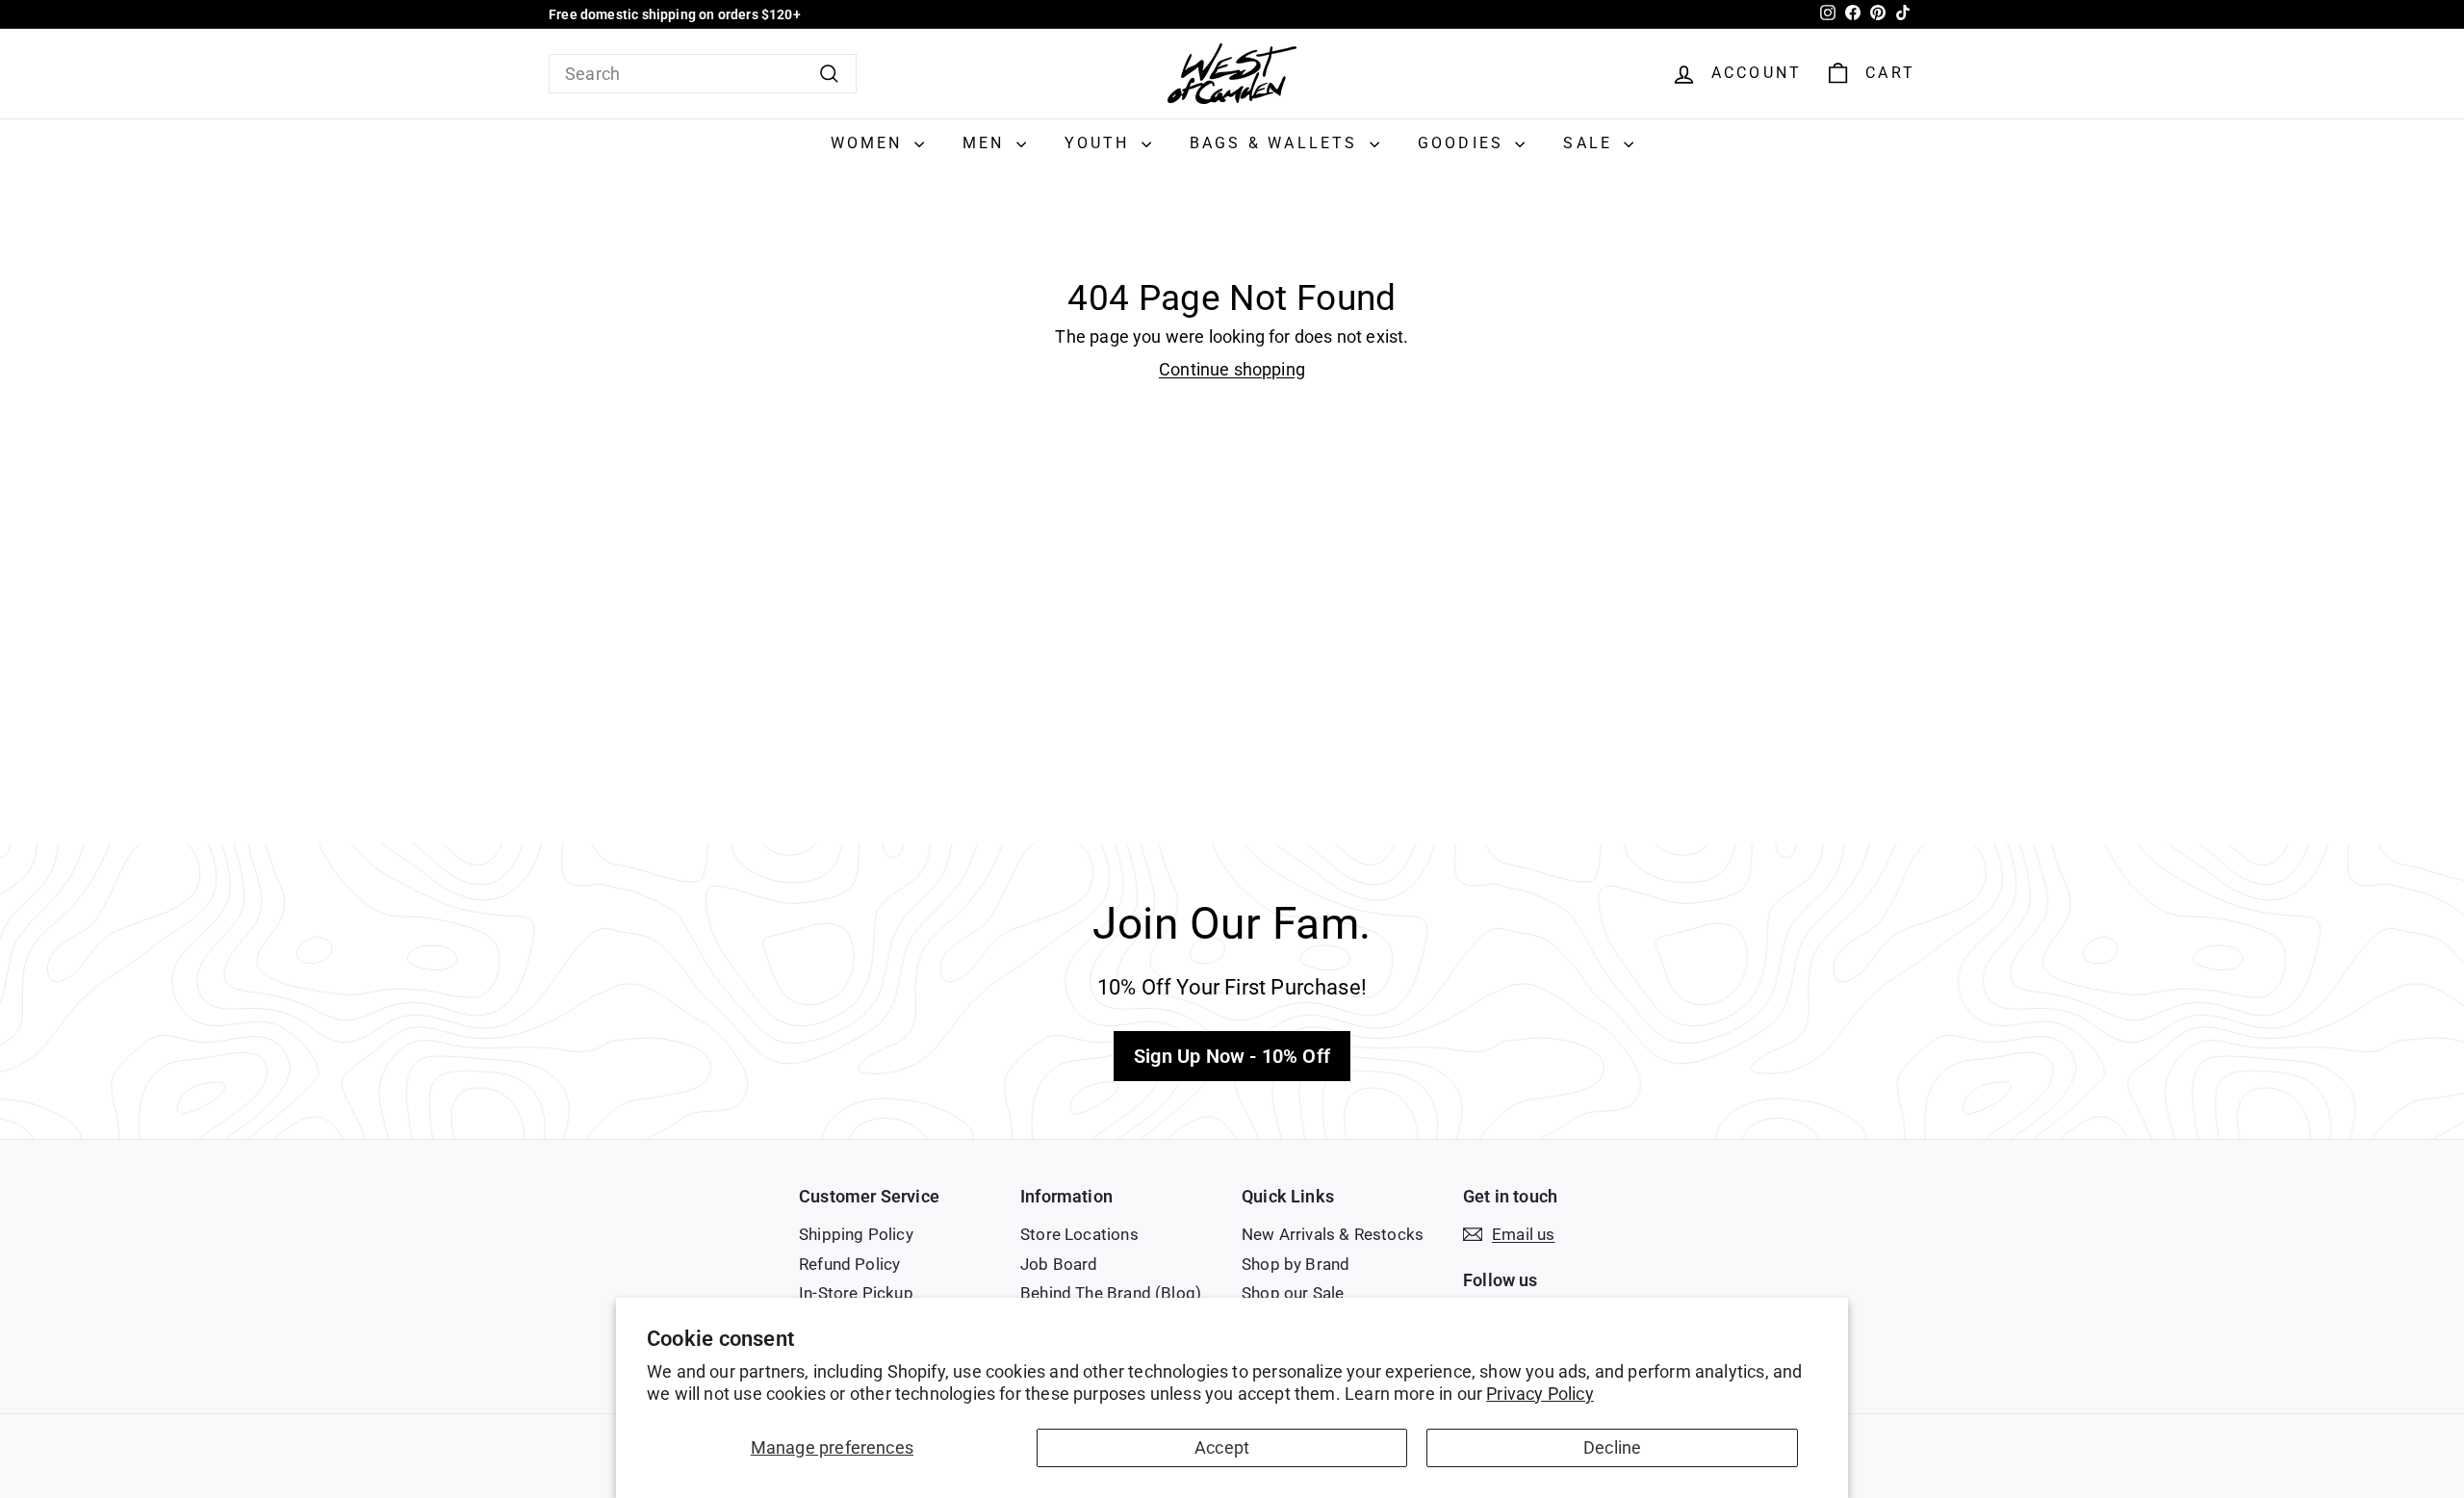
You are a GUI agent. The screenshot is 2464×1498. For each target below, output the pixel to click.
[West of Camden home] (1232, 74)
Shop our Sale (1293, 1293)
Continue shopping (1232, 369)
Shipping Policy (856, 1234)
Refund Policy (849, 1264)
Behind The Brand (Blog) (1111, 1293)
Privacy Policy (1540, 1394)
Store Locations (1079, 1234)
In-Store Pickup (856, 1293)
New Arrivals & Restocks (1333, 1234)
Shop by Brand (1296, 1264)
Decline (1612, 1447)
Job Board (1059, 1264)
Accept (1222, 1447)
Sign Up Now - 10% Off (1232, 1056)
